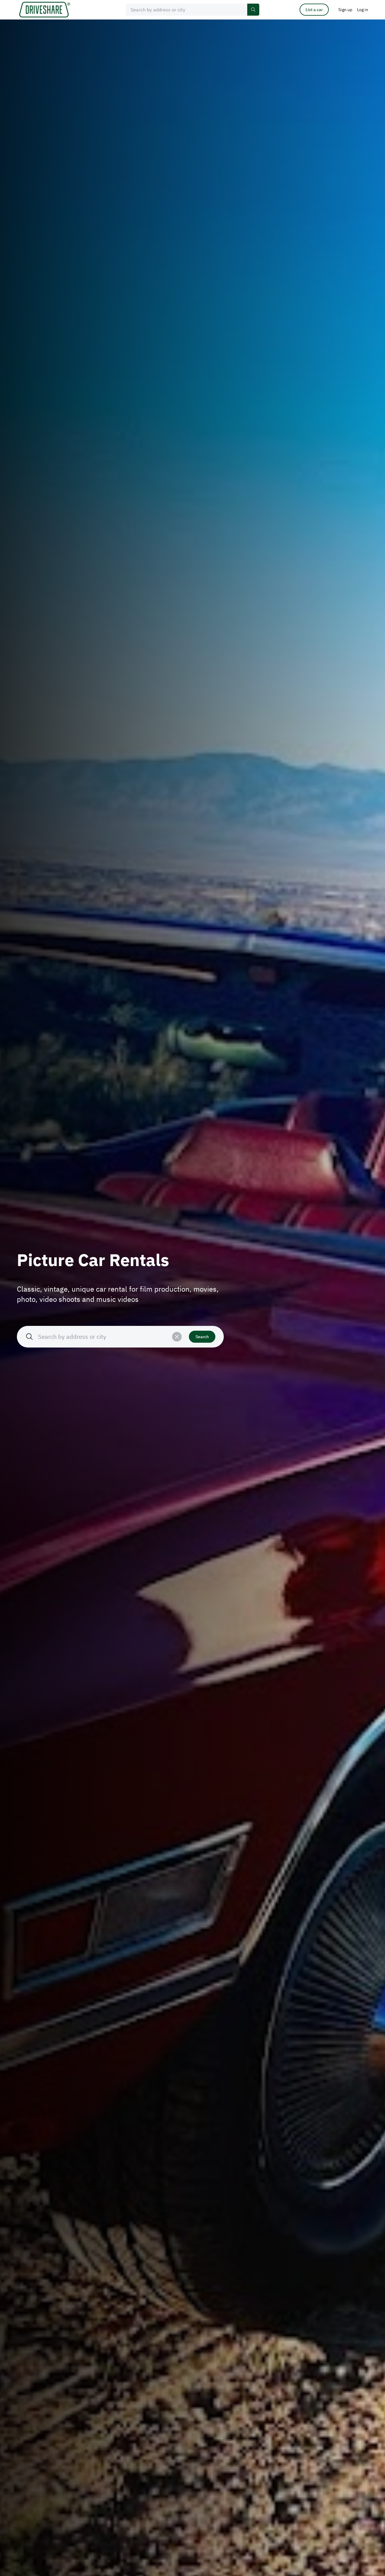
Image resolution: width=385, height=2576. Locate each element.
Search (202, 1337)
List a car (314, 10)
